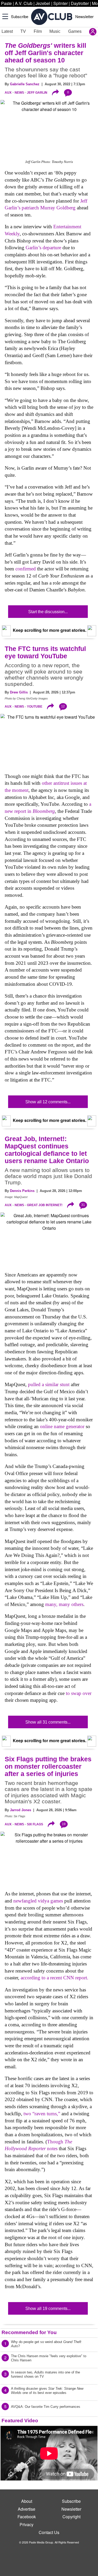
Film (38, 31)
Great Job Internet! (45, 1205)
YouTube (35, 707)
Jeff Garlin (37, 93)
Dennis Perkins (22, 1191)
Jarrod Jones (21, 1810)
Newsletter (84, 16)
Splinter (60, 3)
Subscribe (20, 16)
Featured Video (20, 2421)
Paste (6, 3)
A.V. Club (24, 3)
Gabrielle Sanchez (25, 84)
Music (55, 31)
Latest (7, 31)
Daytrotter (80, 3)
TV (23, 31)
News (19, 93)
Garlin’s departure (43, 248)
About (27, 2501)
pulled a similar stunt (49, 1384)
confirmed (26, 569)
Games (75, 31)
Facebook (27, 2517)
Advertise (27, 2509)
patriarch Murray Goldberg (49, 208)
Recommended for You (29, 2332)
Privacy (27, 2524)
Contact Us (49, 2532)
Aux (8, 93)
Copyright (71, 2517)
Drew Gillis (19, 692)
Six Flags (35, 1824)
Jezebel (43, 3)
